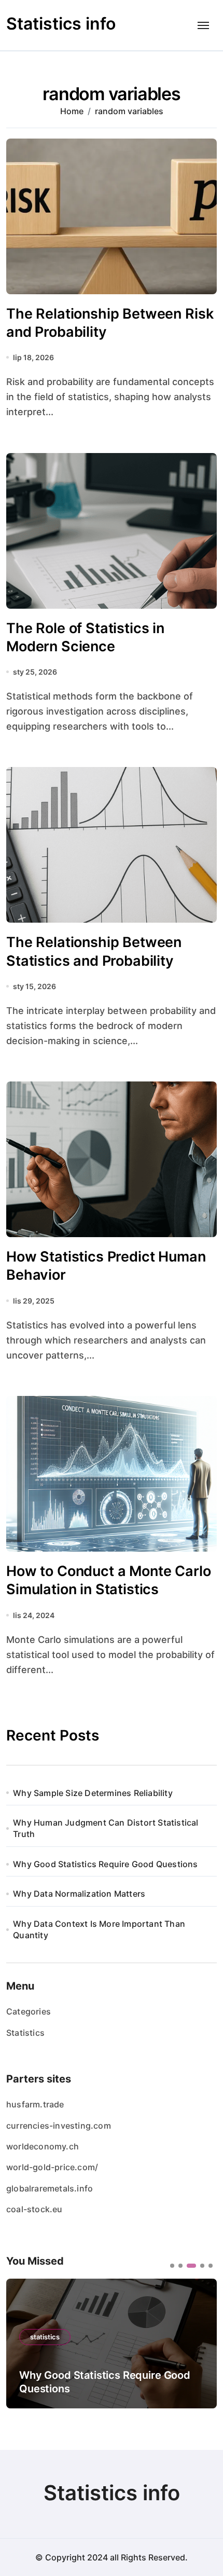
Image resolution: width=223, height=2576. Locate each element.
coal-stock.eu (34, 2209)
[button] (172, 2266)
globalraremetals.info (50, 2188)
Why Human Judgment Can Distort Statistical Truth (106, 1828)
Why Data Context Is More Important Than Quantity (99, 1929)
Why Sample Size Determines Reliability (93, 1793)
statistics (45, 2350)
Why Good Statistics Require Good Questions (105, 1864)
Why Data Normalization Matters (79, 1894)
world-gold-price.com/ (52, 2167)
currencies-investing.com (59, 2126)
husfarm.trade (35, 2104)
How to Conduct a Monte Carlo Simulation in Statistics (109, 1580)
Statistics (25, 2033)
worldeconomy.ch (43, 2146)
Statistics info (61, 24)
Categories (29, 2011)
